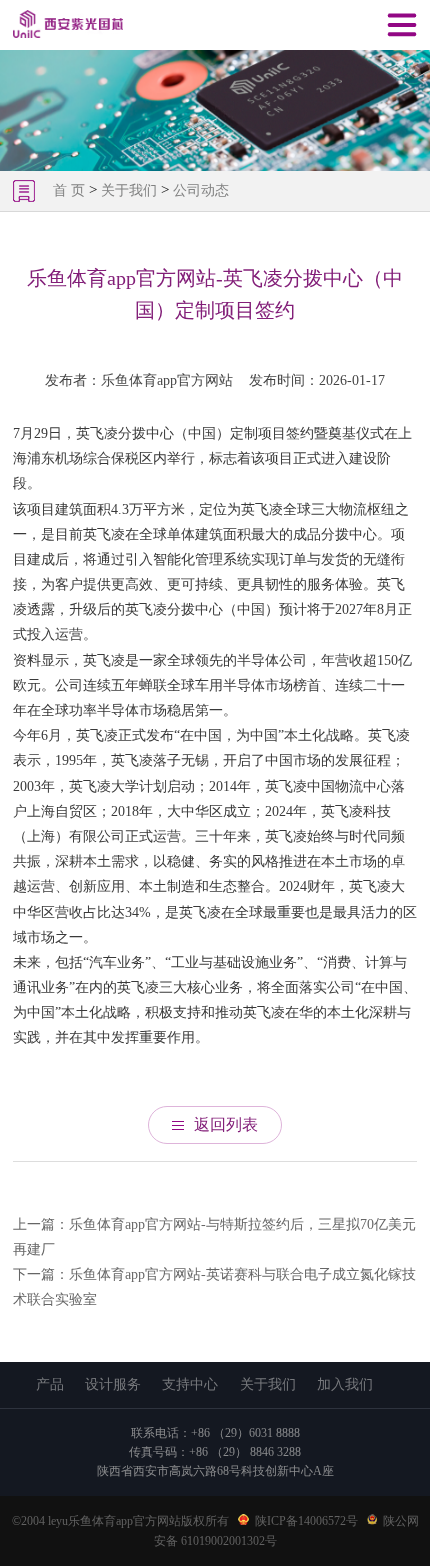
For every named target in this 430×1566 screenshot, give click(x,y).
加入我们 (345, 1384)
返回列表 (226, 1124)
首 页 (71, 190)
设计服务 (113, 1384)
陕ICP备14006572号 (306, 1521)
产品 (50, 1384)
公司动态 (201, 190)
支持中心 (190, 1384)
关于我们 (129, 190)
